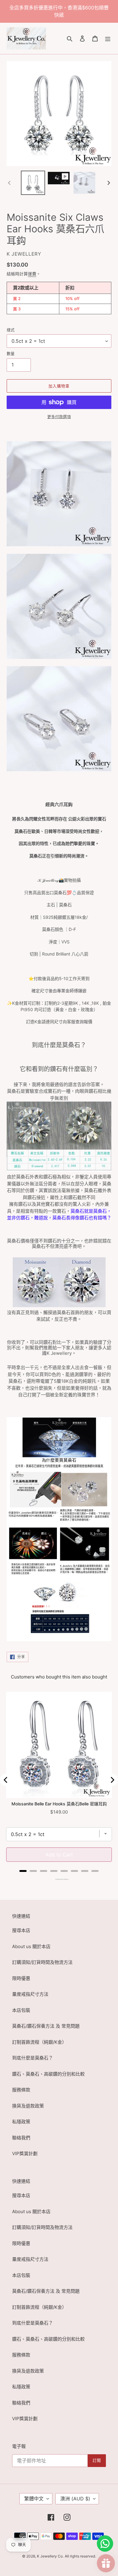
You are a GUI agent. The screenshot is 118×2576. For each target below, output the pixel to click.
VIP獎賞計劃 (25, 2153)
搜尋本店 (21, 1930)
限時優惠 (21, 1978)
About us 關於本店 (31, 1946)
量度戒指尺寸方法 (30, 1994)
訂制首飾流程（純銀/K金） (39, 2042)
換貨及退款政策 (28, 2106)
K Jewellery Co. (50, 2556)
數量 (11, 353)
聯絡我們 (21, 2138)
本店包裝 (21, 2010)
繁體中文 (34, 2499)
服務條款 (21, 2090)
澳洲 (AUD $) (75, 2499)
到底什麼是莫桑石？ (33, 2058)
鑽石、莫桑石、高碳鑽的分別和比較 (48, 2074)
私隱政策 (21, 2122)
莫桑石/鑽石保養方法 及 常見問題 (46, 2026)
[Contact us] (105, 2544)
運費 (32, 274)
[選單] (108, 38)
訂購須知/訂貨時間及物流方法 (42, 1962)
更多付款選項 (59, 417)
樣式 (11, 330)
